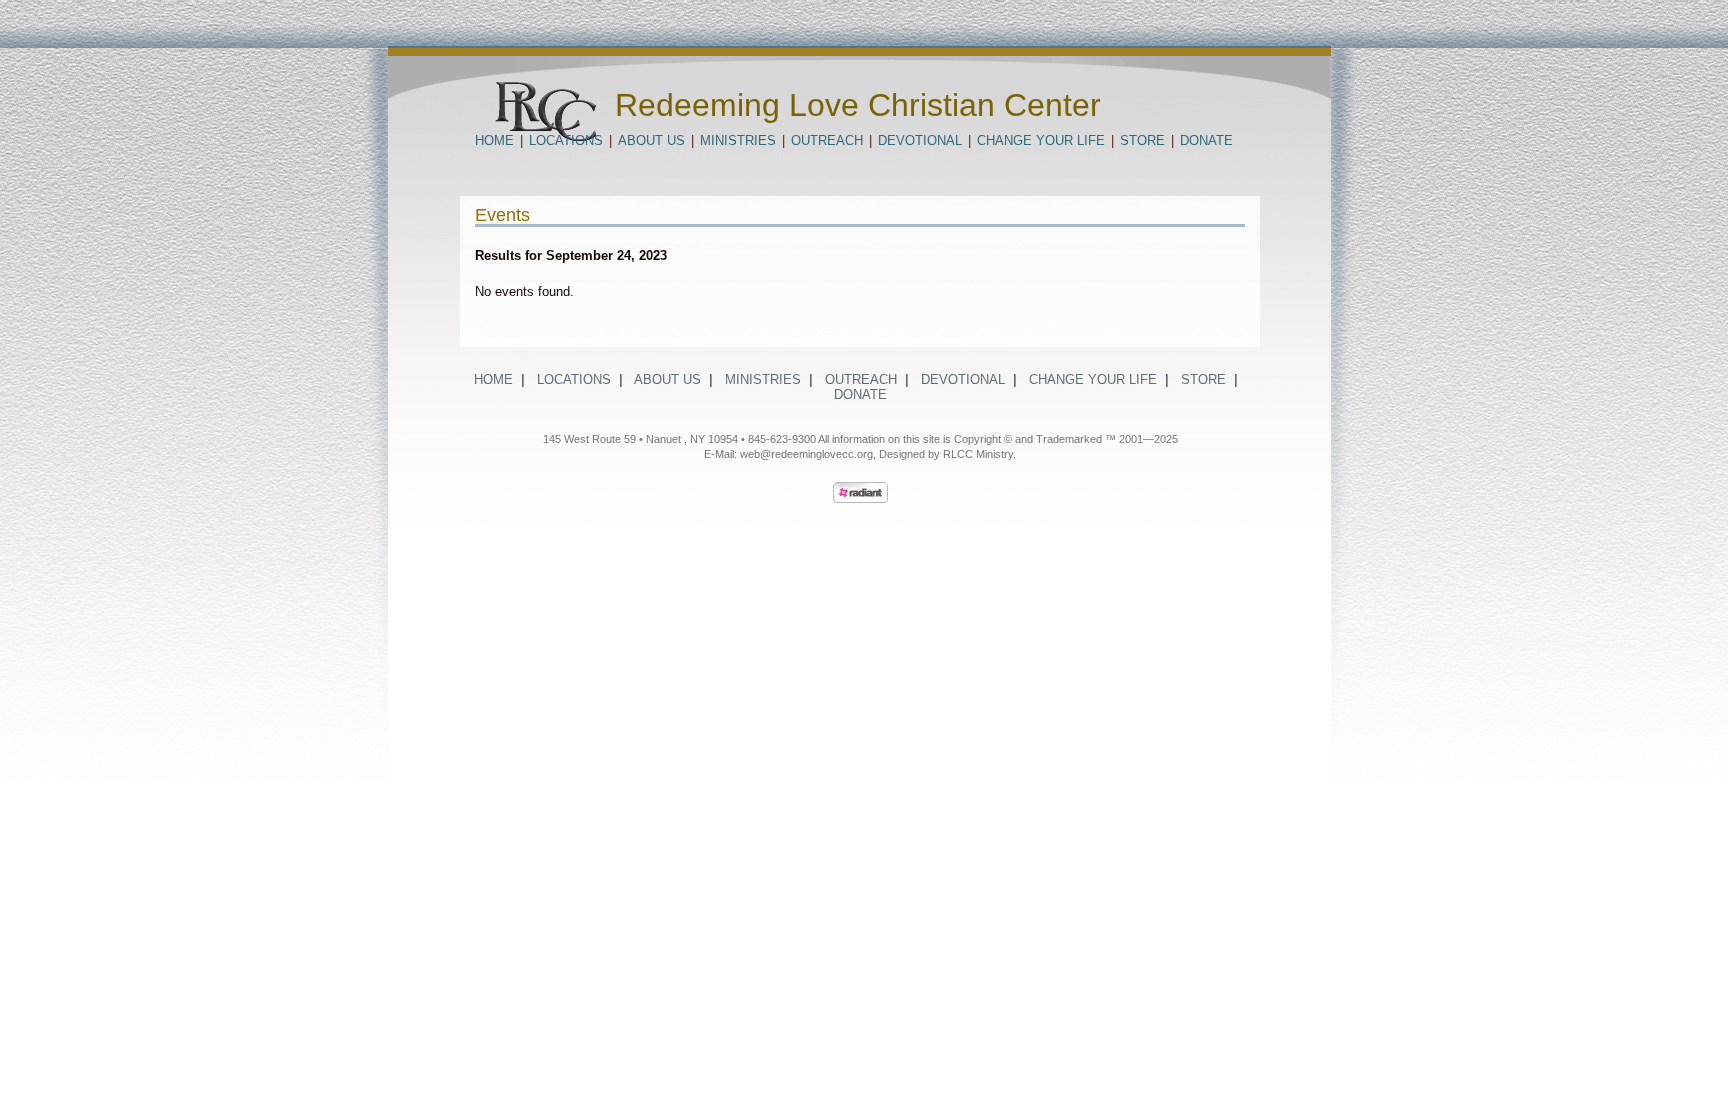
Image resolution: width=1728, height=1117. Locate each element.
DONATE (1206, 140)
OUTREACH (827, 140)
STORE (1142, 140)
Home (494, 140)
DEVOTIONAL (920, 140)
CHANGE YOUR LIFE (1041, 140)
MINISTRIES (738, 140)
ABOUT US (651, 140)
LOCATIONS (566, 140)
